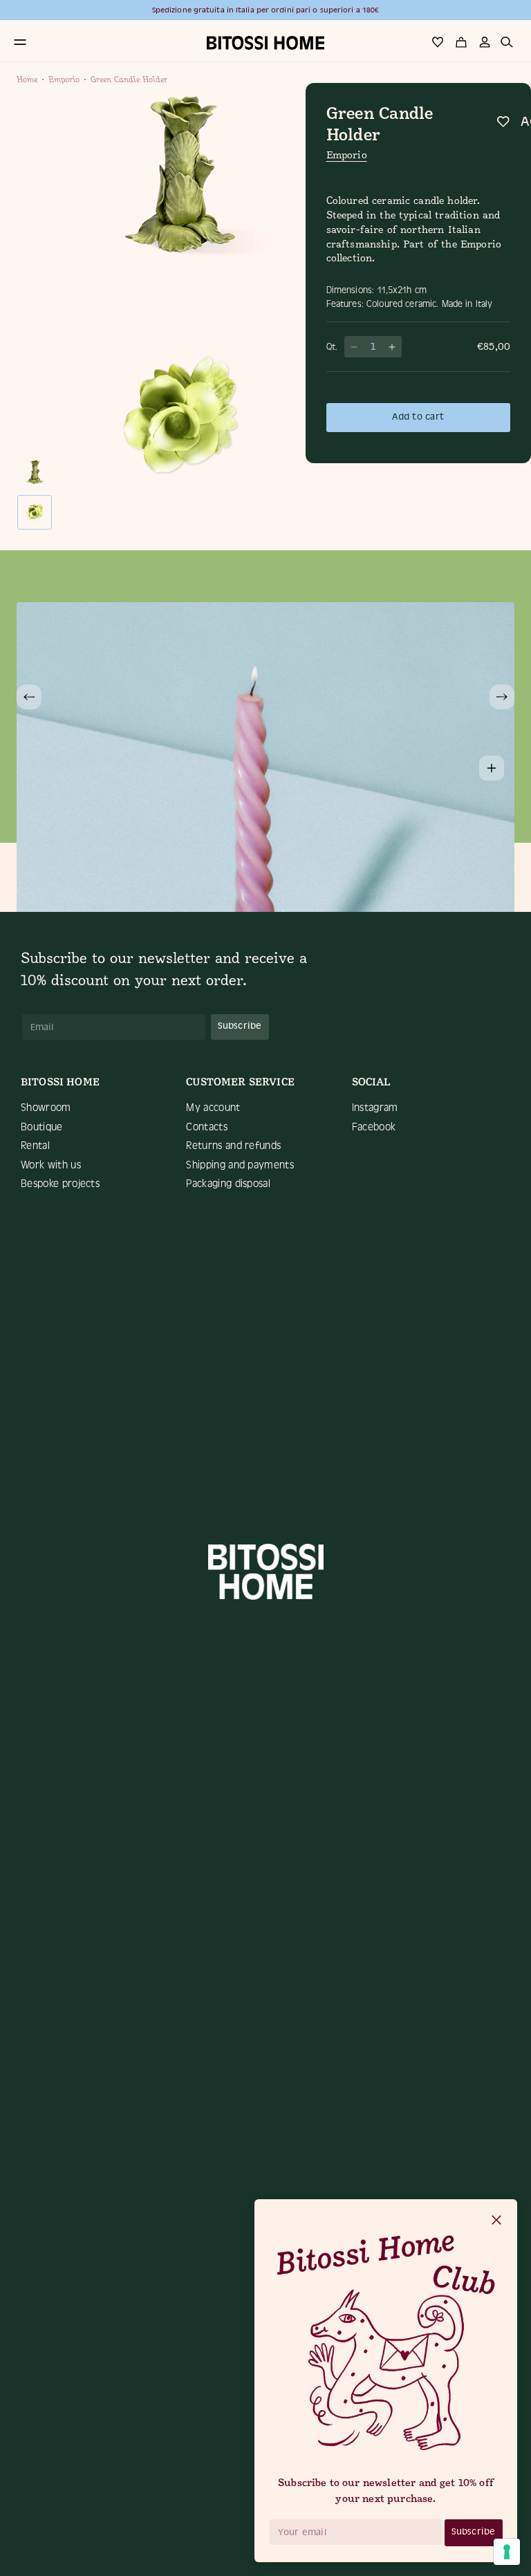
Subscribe (473, 2531)
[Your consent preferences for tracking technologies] (507, 2552)
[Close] (496, 2221)
